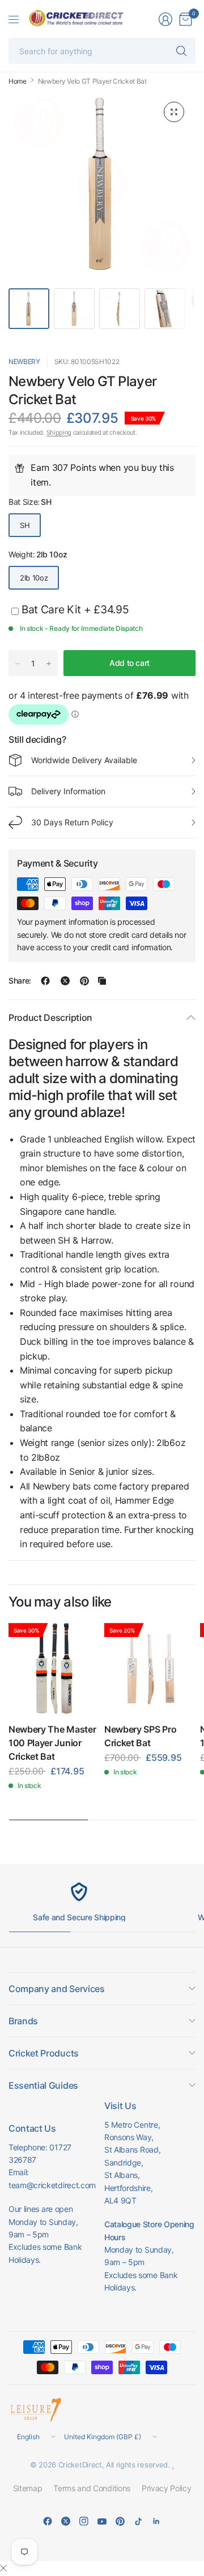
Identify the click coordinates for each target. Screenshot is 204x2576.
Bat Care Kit (75, 609)
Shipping (59, 432)
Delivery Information (68, 791)
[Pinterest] (120, 2521)
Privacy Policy (167, 2488)
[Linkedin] (156, 2521)
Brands (23, 2021)
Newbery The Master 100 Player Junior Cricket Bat (52, 1743)
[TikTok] (138, 2521)
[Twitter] (66, 2521)
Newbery (24, 361)
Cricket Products (44, 2053)
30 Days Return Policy (72, 822)
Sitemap (28, 2488)
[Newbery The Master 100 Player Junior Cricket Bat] (54, 1668)
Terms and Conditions (92, 2488)
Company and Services (57, 1989)
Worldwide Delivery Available (84, 760)
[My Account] (165, 19)
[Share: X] (65, 981)
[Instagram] (84, 2521)
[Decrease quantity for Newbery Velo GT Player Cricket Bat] (18, 664)
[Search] (181, 51)
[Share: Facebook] (45, 981)
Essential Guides (43, 2085)
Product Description (50, 1018)
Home (18, 81)
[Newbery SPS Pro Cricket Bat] (150, 1668)
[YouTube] (102, 2521)
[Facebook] (48, 2521)
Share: (20, 981)
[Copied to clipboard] (102, 981)
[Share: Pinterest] (84, 981)
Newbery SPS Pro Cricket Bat (140, 1736)
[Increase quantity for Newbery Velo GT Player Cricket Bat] (49, 664)
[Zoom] (174, 112)
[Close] (3, 2568)
